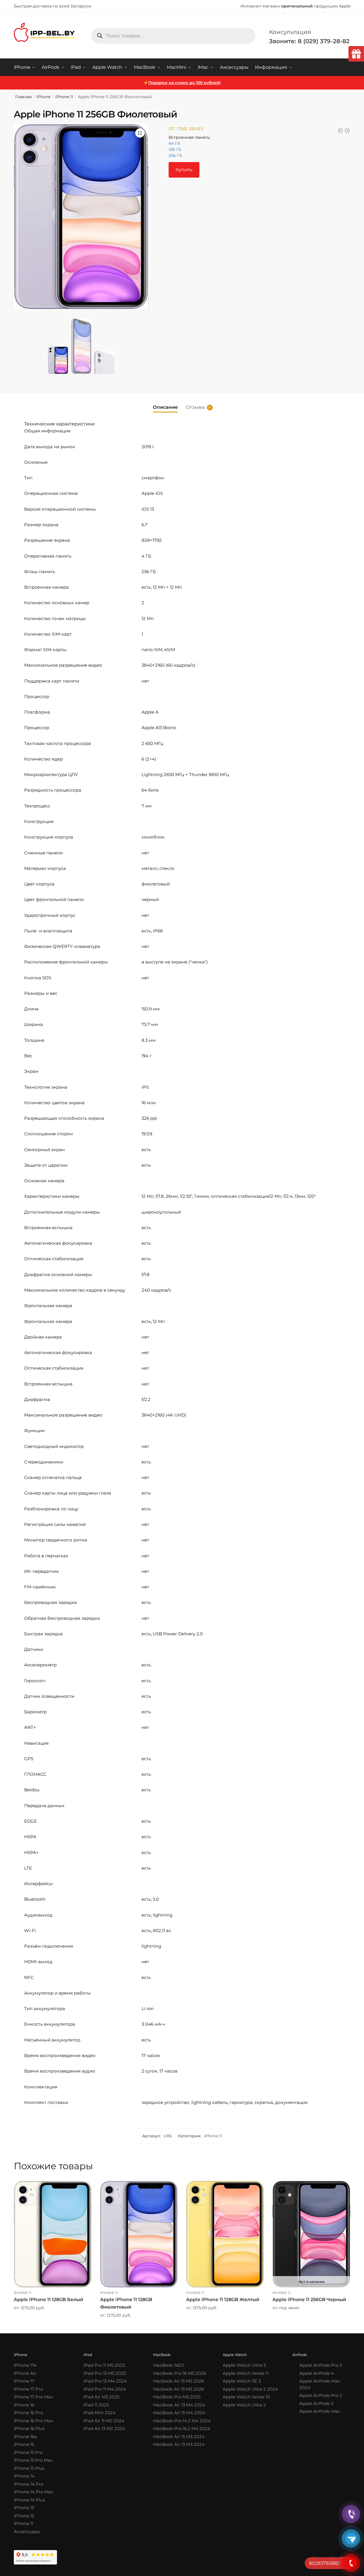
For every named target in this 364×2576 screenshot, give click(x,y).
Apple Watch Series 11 (246, 2373)
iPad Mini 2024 (100, 2413)
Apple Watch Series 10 (246, 2397)
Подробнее (53, 2327)
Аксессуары (27, 2532)
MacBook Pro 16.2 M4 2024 (182, 2428)
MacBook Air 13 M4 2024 (179, 2405)
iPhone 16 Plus (29, 2428)
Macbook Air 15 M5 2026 (179, 2381)
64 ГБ (174, 143)
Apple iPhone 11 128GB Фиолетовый (126, 2303)
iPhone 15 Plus (29, 2468)
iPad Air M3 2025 (101, 2397)
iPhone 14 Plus (29, 2500)
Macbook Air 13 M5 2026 (179, 2389)
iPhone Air (25, 2373)
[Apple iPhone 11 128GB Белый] (53, 2234)
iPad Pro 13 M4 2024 (105, 2381)
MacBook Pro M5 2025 (177, 2397)
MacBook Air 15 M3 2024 (179, 2437)
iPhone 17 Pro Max (33, 2397)
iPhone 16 (24, 2405)
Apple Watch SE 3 (242, 2381)
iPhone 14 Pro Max (34, 2492)
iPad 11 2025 (96, 2405)
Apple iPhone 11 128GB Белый (48, 2300)
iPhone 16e (25, 2437)
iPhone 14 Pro (28, 2484)
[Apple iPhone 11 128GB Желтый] (225, 2234)
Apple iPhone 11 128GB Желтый (223, 2300)
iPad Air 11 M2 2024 (104, 2421)
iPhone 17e (25, 2365)
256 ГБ (175, 155)
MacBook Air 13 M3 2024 (179, 2444)
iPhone (43, 97)
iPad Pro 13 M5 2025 (105, 2373)
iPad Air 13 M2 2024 (104, 2428)
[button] (140, 133)
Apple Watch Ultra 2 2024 (250, 2389)
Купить (184, 170)
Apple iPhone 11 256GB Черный (309, 2300)
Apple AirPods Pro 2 (321, 2395)
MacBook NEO (169, 2365)
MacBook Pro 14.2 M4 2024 (182, 2421)
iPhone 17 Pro (28, 2389)
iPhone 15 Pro (28, 2452)
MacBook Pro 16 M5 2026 (180, 2373)
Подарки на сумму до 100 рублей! (184, 83)
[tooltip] (356, 54)
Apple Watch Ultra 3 (244, 2365)
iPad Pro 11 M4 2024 (105, 2389)
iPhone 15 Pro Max (33, 2460)
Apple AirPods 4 (317, 2373)
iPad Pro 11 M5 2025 (104, 2365)
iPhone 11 (64, 97)
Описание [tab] (165, 407)
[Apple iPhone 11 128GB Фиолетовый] (139, 2234)
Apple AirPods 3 (316, 2403)
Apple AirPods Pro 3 (321, 2365)
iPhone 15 (24, 2444)
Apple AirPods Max (320, 2411)
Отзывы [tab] (196, 407)
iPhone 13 (24, 2508)
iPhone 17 (24, 2381)
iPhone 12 (24, 2516)
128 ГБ (175, 149)
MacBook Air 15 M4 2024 (179, 2413)
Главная (23, 97)
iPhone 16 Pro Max (33, 2421)
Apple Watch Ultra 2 (244, 2405)
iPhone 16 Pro (28, 2413)
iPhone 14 (24, 2476)
